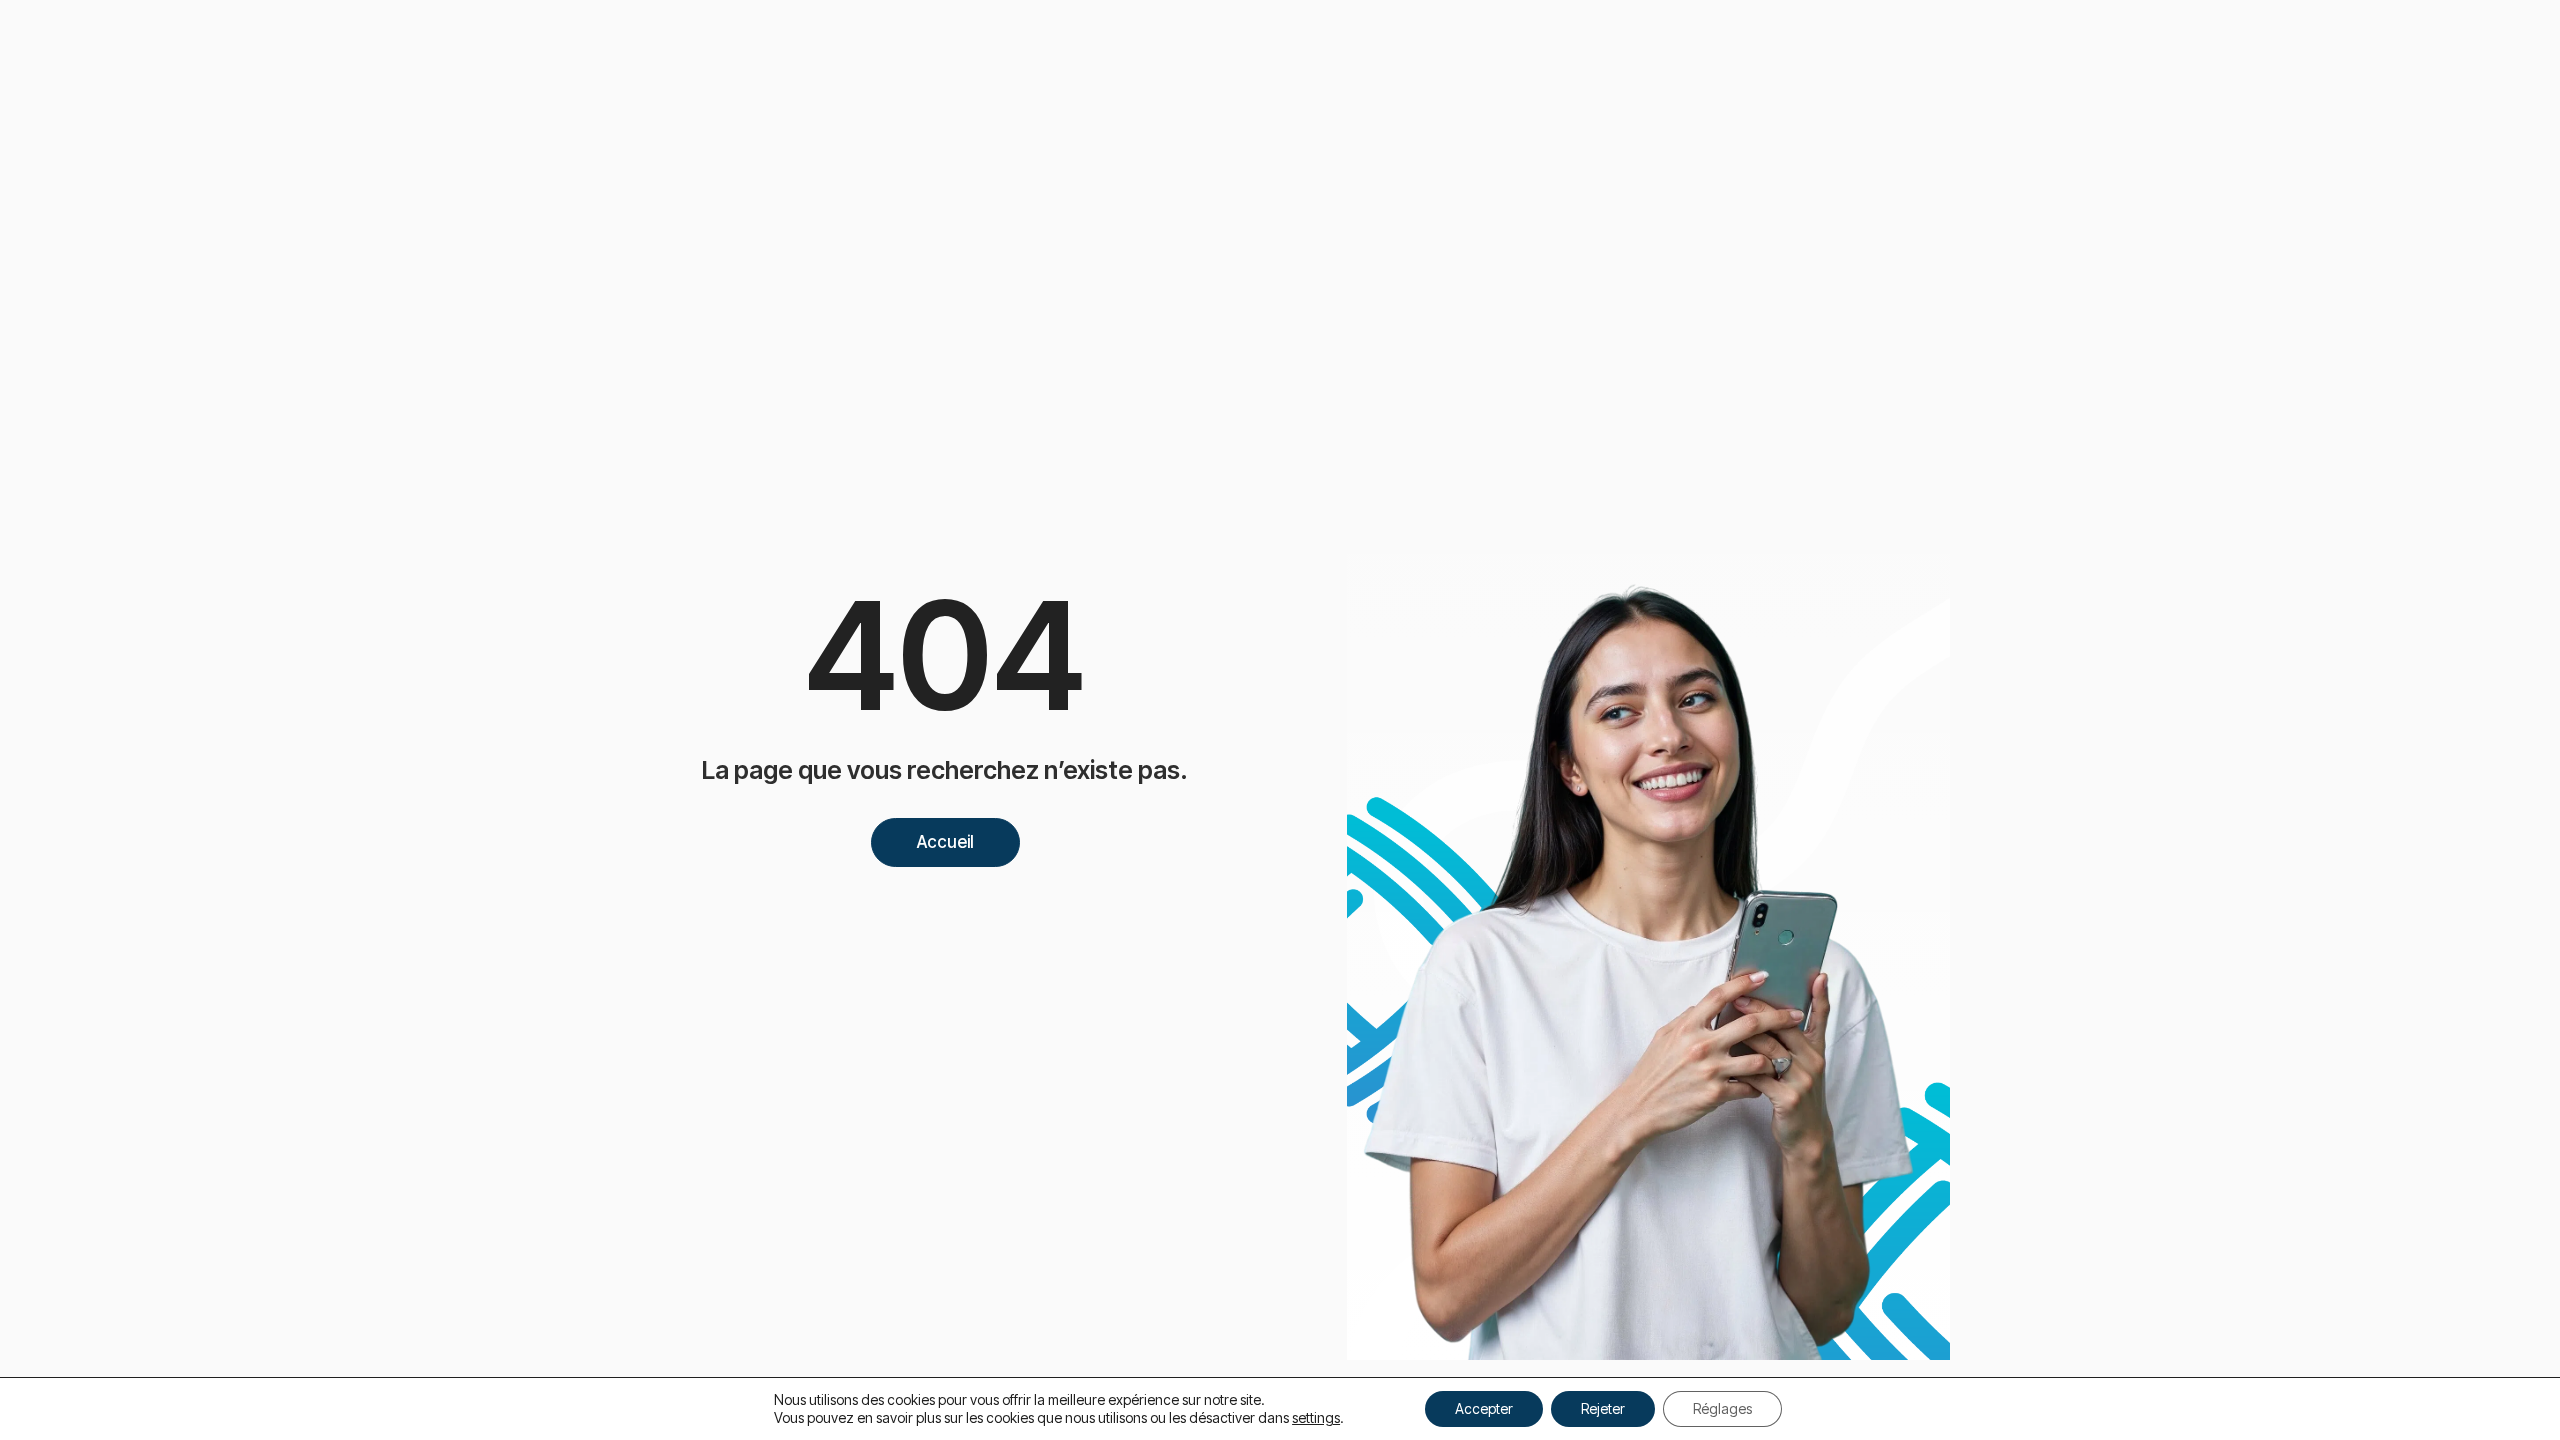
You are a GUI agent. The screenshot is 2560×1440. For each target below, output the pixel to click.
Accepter (1484, 1408)
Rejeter (1603, 1408)
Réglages (1722, 1408)
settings (1316, 1417)
